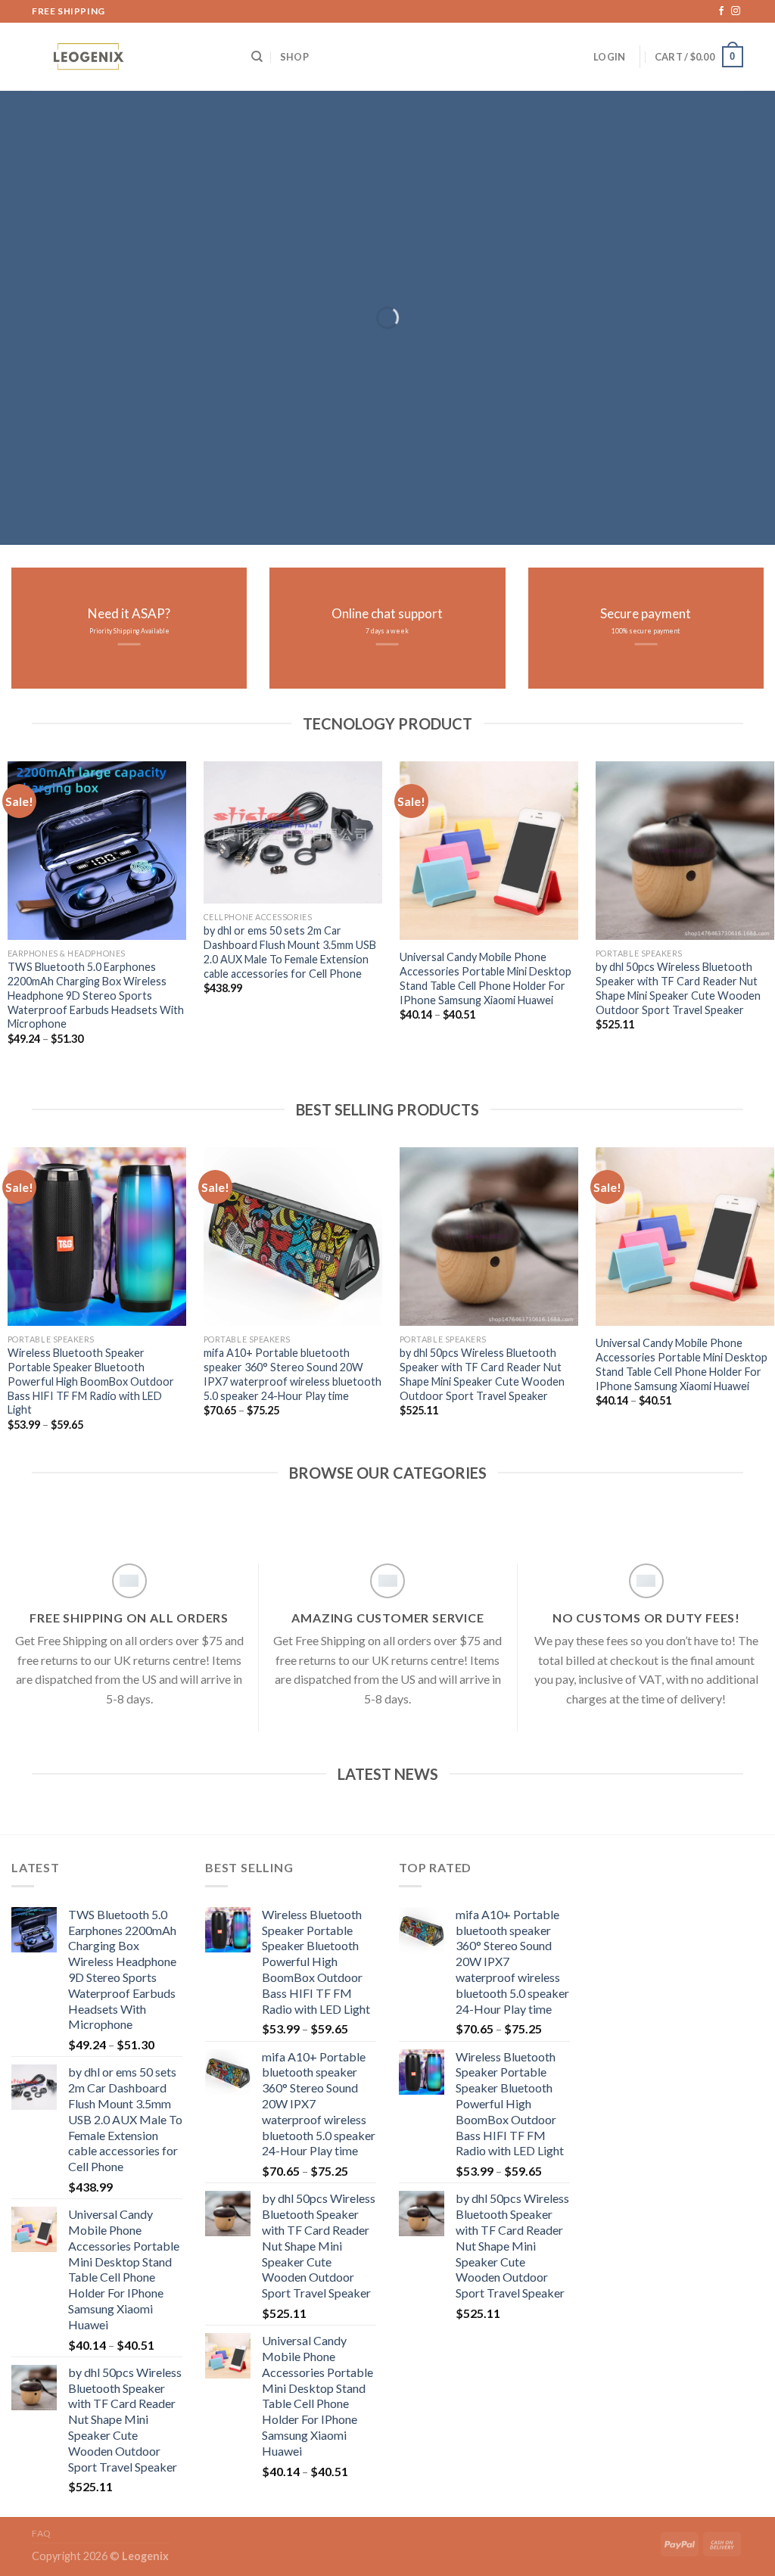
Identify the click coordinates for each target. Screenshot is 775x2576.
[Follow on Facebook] (721, 11)
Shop (294, 57)
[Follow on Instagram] (736, 11)
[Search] (257, 57)
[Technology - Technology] (130, 59)
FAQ (42, 2533)
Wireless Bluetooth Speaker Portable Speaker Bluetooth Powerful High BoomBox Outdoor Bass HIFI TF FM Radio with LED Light (91, 1381)
